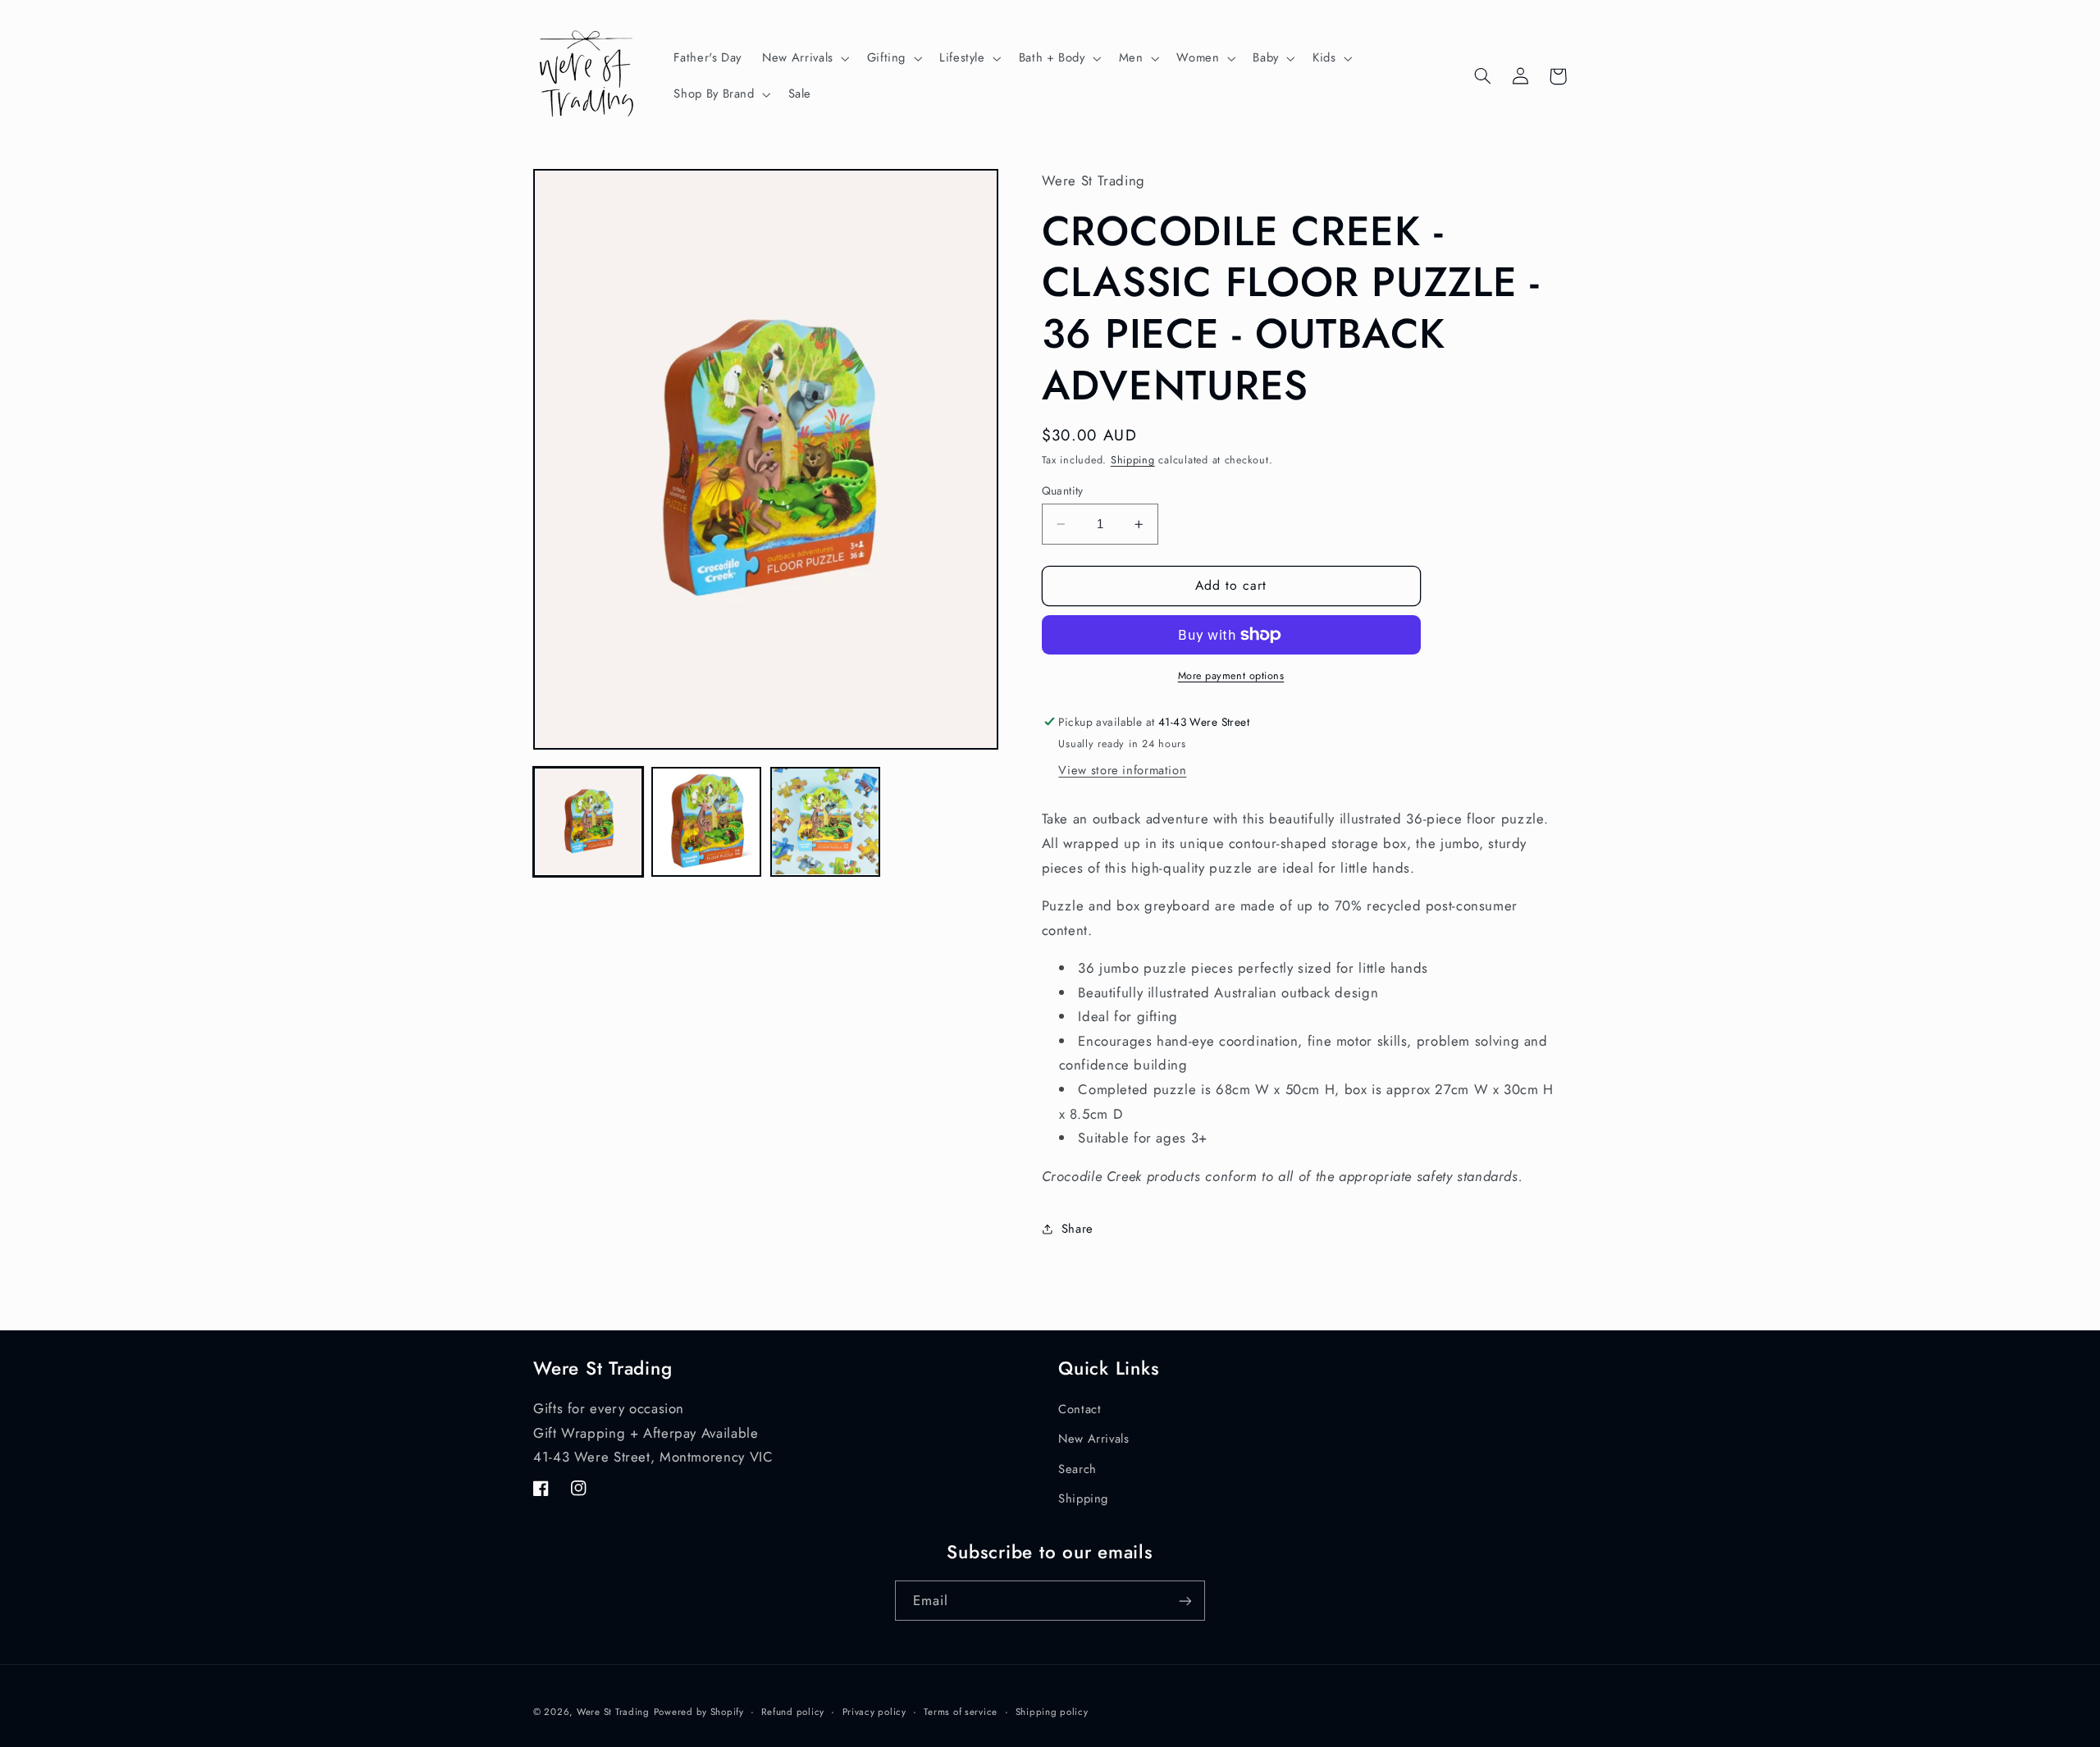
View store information (1122, 770)
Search (1077, 1469)
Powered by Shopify (699, 1712)
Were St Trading (613, 1712)
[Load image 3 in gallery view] (825, 822)
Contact (1080, 1409)
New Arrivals (1094, 1439)
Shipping (1133, 460)
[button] (805, 58)
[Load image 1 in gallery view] (588, 822)
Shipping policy (1052, 1712)
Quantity (1063, 490)
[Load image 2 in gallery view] (706, 822)
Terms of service (961, 1712)
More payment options (1231, 676)
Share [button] (1077, 1229)
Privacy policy (874, 1712)
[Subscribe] (1185, 1601)
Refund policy (793, 1712)
